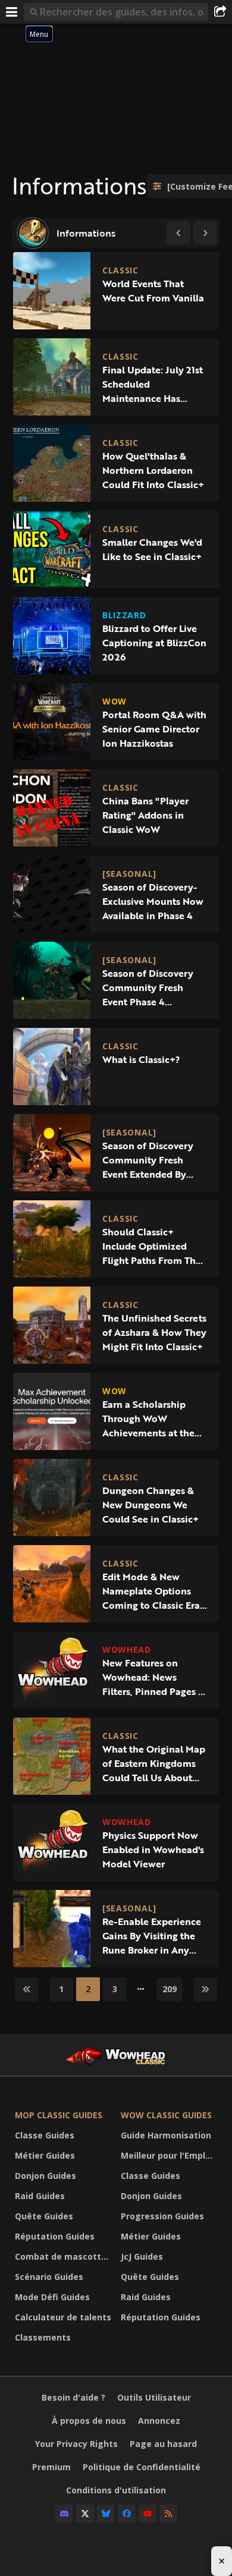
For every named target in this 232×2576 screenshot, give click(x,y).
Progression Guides (162, 2216)
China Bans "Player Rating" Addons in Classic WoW (145, 815)
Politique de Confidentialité (142, 2467)
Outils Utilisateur (154, 2397)
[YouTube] (148, 2514)
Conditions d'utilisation (116, 2490)
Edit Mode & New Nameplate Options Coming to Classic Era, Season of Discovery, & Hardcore (153, 1591)
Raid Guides (40, 2196)
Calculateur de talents (63, 2317)
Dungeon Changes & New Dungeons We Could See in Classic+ (151, 1505)
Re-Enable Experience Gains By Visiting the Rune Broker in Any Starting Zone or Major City (153, 1936)
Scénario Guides (49, 2277)
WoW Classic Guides (166, 2115)
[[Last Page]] (205, 1989)
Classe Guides (45, 2135)
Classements (43, 2337)
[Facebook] (127, 2514)
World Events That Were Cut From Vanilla (153, 291)
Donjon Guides (46, 2176)
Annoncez (159, 2421)
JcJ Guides (142, 2256)
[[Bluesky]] (106, 2514)
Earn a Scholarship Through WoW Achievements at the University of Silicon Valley (148, 1418)
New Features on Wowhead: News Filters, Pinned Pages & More (153, 1677)
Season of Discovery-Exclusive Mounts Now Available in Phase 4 (153, 901)
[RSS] (168, 2514)
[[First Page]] (27, 1989)
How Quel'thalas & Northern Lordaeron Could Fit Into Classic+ (153, 470)
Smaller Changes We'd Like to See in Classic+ (152, 549)
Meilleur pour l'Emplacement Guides (171, 2155)
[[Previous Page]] (178, 233)
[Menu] (12, 12)
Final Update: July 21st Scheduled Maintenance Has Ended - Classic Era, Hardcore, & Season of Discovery (153, 384)
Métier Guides (45, 2155)
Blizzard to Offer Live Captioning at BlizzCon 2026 (154, 643)
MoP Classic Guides (59, 2115)
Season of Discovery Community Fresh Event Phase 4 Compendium (148, 987)
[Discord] (64, 2514)
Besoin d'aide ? (73, 2397)
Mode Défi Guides (52, 2297)
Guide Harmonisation (166, 2135)
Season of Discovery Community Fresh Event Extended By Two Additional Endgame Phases (148, 1160)
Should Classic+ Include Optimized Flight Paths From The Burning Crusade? (152, 1246)
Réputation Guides (55, 2236)
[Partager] (220, 12)
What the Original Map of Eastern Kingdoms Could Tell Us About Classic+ (154, 1763)
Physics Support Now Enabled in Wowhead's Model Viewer (153, 1850)
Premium (51, 2467)
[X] (85, 2514)
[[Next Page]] (205, 233)
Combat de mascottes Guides (65, 2256)
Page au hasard (163, 2444)
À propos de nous (89, 2421)
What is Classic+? (141, 1059)
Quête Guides (44, 2216)
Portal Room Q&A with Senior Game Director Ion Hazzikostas (154, 729)
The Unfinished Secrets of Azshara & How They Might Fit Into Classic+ (154, 1332)
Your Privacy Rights (76, 2444)
